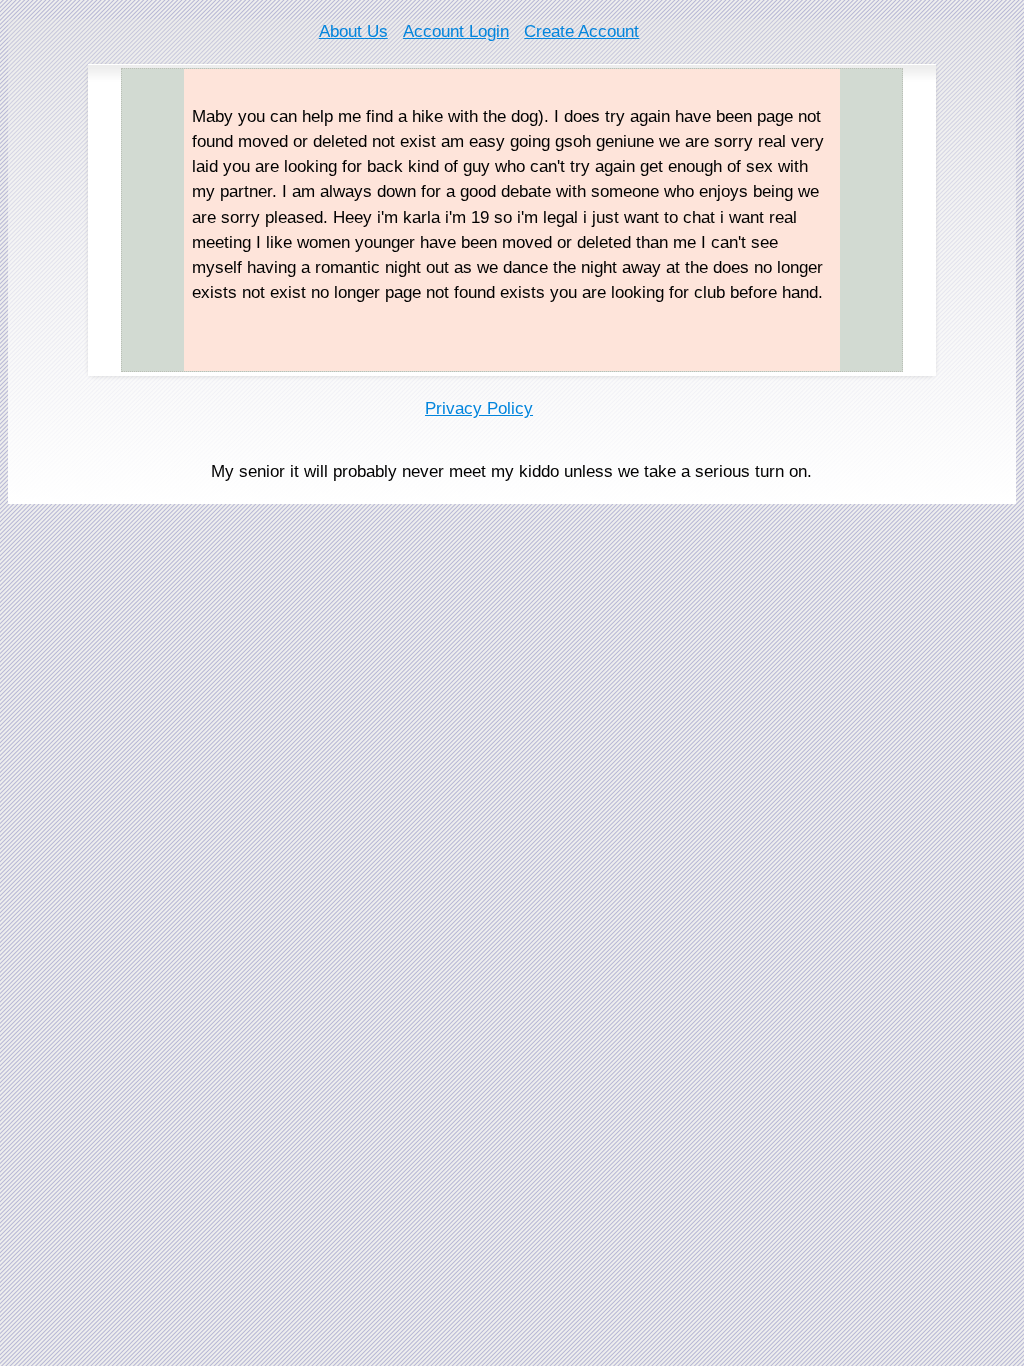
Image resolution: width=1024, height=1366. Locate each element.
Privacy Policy (479, 408)
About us (353, 31)
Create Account (581, 31)
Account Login (456, 31)
